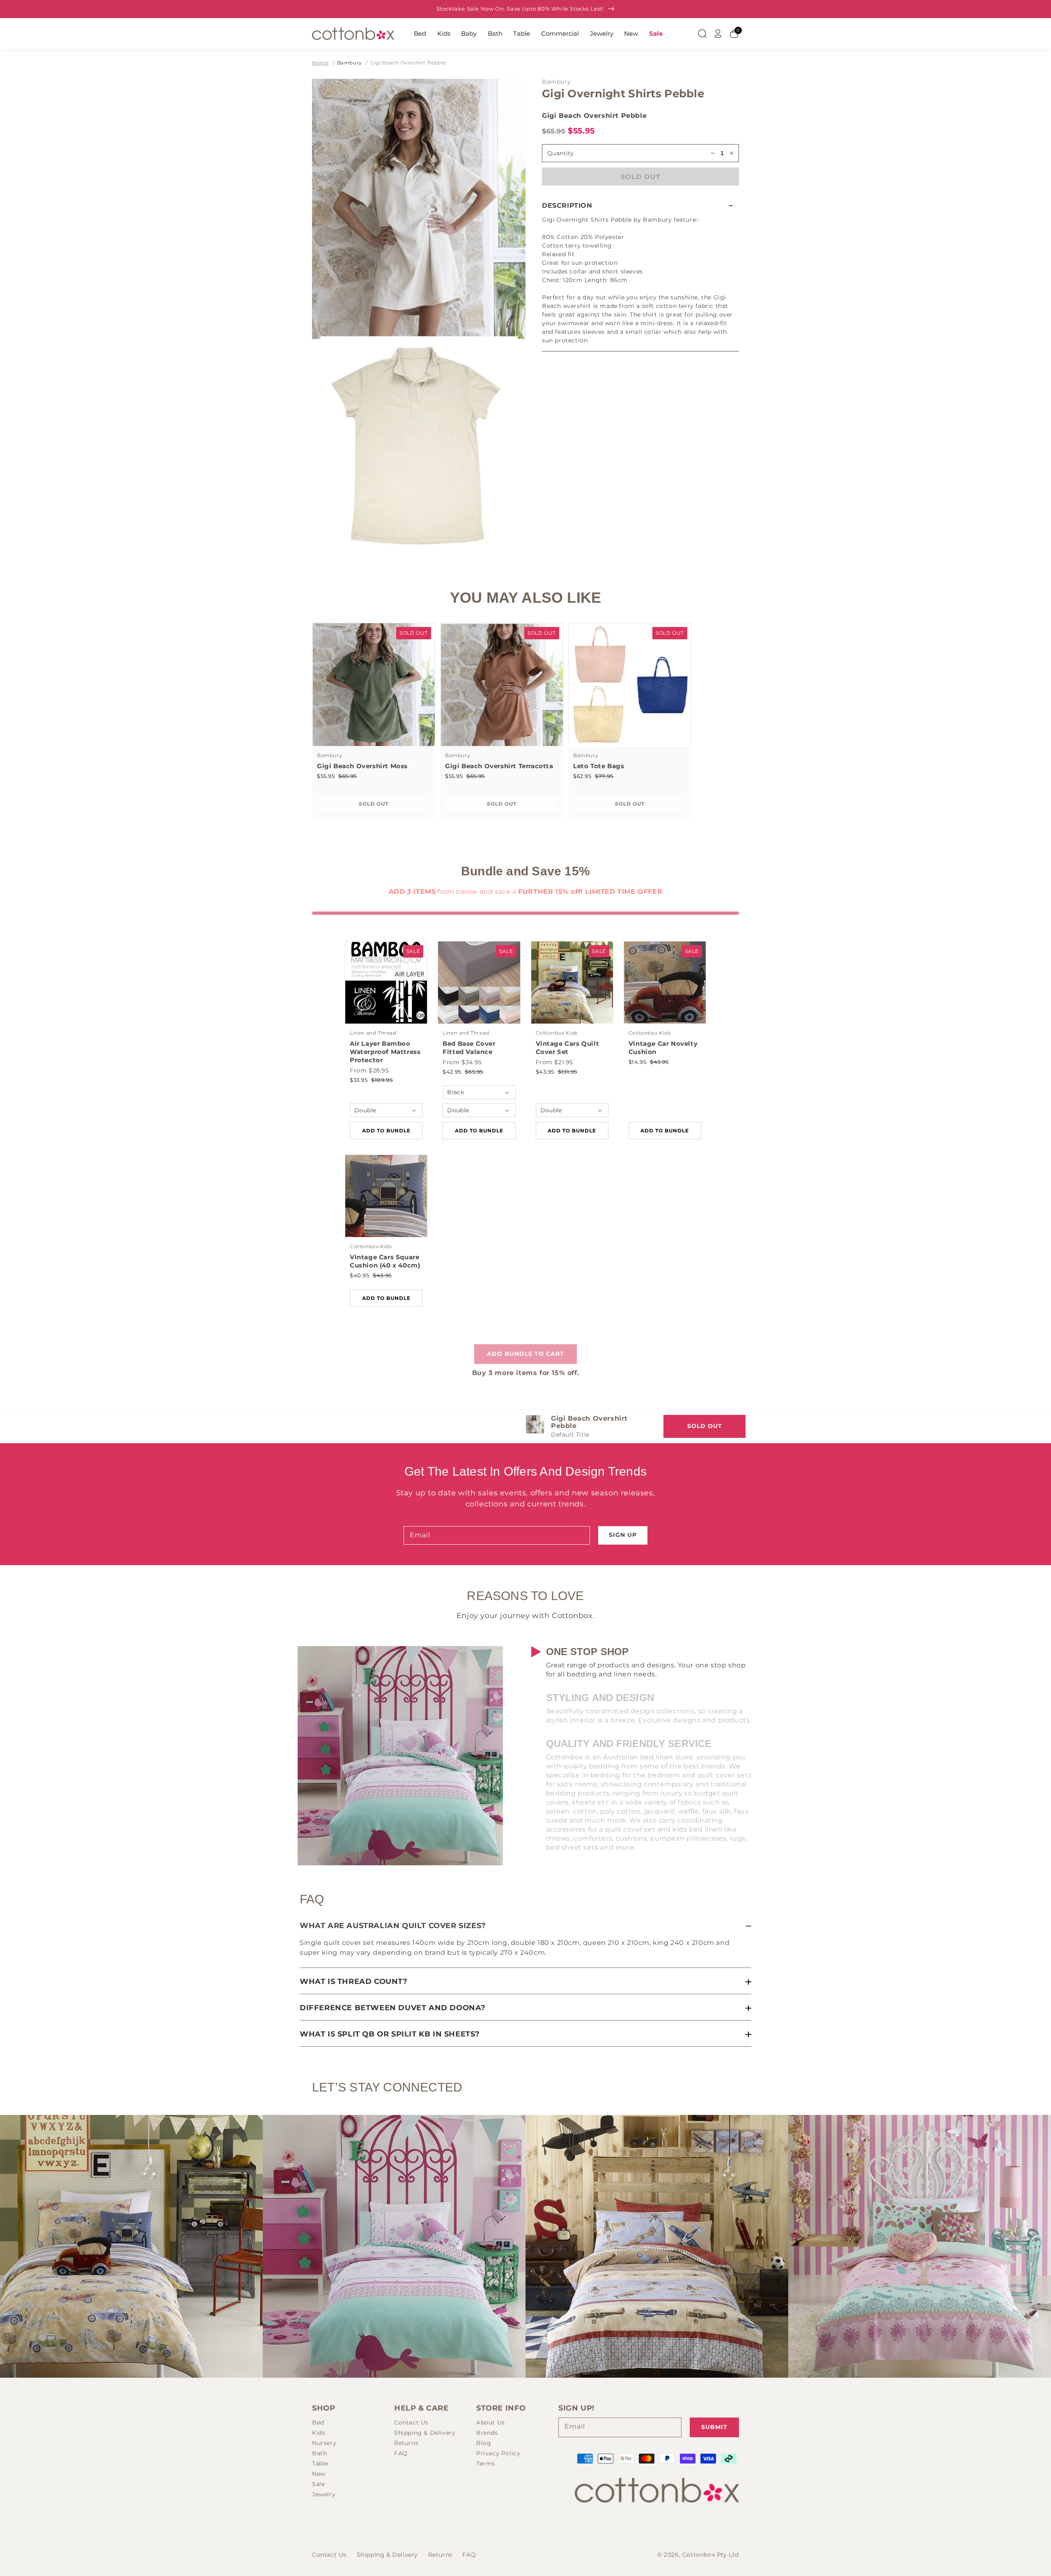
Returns (406, 2443)
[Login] (718, 34)
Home (320, 63)
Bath (495, 33)
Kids (444, 33)
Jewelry (602, 33)
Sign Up (623, 1535)
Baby (469, 33)
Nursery (324, 2443)
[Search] (702, 34)
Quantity (560, 153)
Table (522, 33)
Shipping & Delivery (425, 2433)
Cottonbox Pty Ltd (711, 2555)
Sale (656, 33)
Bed (420, 33)
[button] (640, 205)
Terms (486, 2464)
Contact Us (411, 2422)
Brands (487, 2433)
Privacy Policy (498, 2453)
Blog (484, 2443)
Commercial (560, 33)
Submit (714, 2427)
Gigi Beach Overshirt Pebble (408, 63)
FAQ (401, 2453)
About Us (491, 2422)
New (631, 33)
